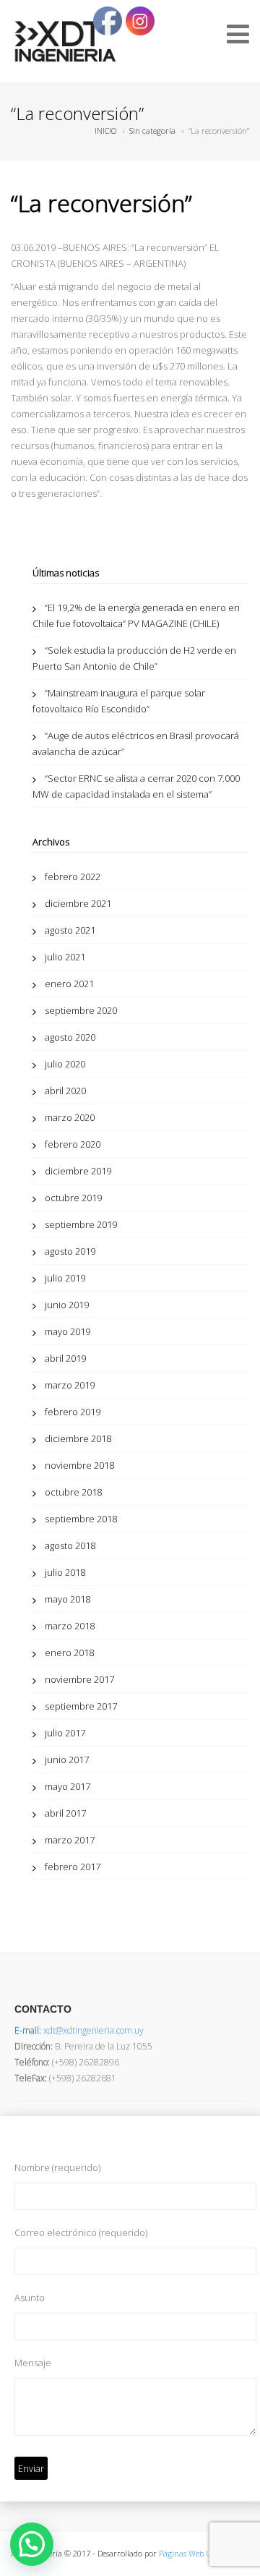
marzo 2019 (70, 1385)
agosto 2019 (70, 1251)
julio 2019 (65, 1278)
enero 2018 (69, 1652)
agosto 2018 (70, 1545)
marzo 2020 (70, 1117)
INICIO (105, 131)
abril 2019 (65, 1358)
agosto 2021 (70, 930)
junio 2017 (67, 1760)
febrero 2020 (73, 1144)
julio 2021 (65, 957)
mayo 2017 (68, 1786)
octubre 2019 (73, 1198)
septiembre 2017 (81, 1706)
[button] (32, 2544)
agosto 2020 (70, 1037)
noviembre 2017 (79, 1679)
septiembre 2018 (81, 1519)
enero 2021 (69, 984)
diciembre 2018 (78, 1438)
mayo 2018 (68, 1599)
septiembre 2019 (81, 1224)
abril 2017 (65, 1813)
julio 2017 (65, 1733)
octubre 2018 (73, 1492)
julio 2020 (65, 1064)
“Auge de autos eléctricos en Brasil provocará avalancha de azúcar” (136, 743)
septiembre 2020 (81, 1010)
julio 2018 (65, 1572)
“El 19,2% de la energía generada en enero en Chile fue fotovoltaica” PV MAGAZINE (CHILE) (136, 615)
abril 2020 (65, 1091)
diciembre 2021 (78, 903)
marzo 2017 (70, 1840)
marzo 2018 (70, 1626)
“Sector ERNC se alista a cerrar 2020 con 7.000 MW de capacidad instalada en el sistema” (136, 786)
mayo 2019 (68, 1331)
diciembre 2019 (78, 1171)
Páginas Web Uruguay (198, 2553)
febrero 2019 (73, 1412)
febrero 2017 (73, 1867)
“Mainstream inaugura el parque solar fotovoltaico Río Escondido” (119, 701)
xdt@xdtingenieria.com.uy (79, 2030)
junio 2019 (67, 1305)
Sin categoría (152, 131)
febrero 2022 (73, 877)
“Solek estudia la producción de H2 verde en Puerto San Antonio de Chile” (134, 658)
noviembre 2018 (79, 1465)
